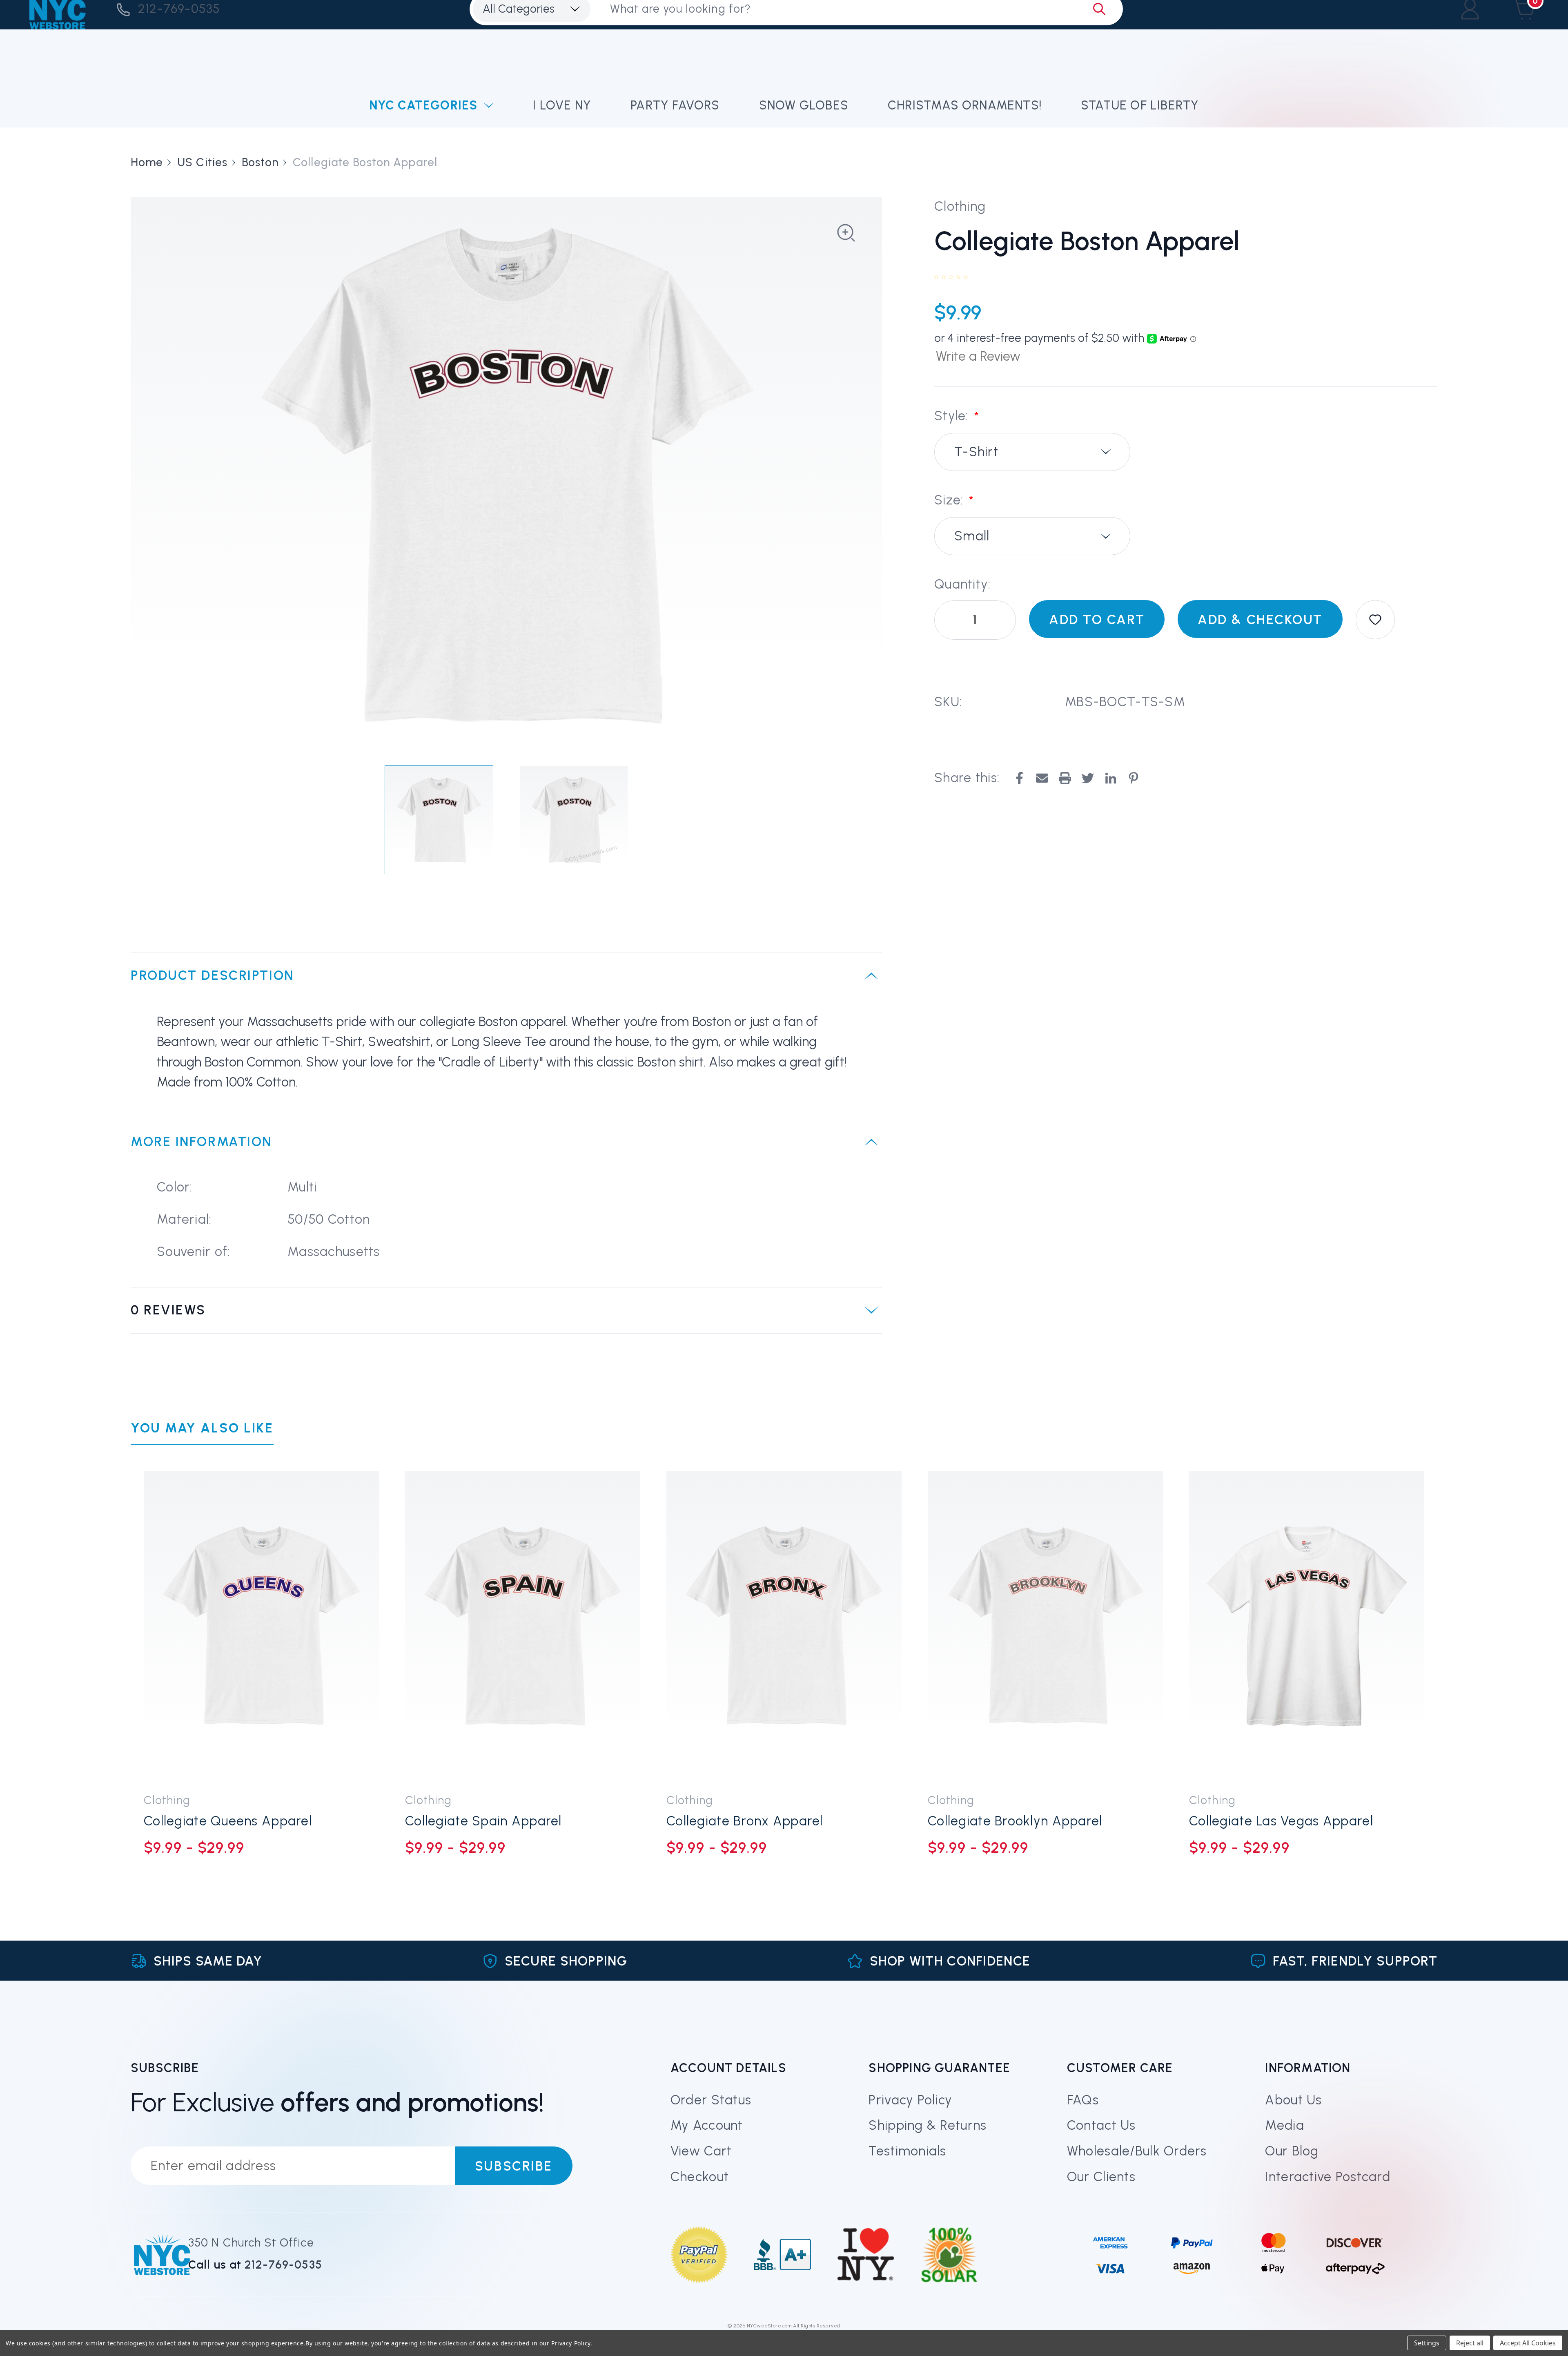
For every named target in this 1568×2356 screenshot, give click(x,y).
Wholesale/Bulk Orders (1137, 2151)
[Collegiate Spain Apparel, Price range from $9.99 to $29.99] (523, 1626)
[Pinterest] (1134, 778)
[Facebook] (1019, 778)
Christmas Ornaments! (965, 105)
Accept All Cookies (1528, 2343)
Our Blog (1292, 2151)
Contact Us (1101, 2125)
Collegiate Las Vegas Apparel (1281, 1821)
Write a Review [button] (978, 356)
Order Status (711, 2100)
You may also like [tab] (202, 1428)
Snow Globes (804, 105)
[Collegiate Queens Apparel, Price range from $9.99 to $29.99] (261, 1626)
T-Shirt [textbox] (976, 452)
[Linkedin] (1111, 778)
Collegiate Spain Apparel (483, 1821)
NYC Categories (423, 105)
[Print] (1065, 778)
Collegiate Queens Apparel (228, 1821)
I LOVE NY (562, 105)
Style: (957, 416)
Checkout (700, 2177)
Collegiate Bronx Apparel (745, 1821)
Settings (1427, 2343)
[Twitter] (1088, 778)
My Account (707, 2125)
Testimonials (907, 2151)
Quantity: (963, 584)
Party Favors (675, 105)
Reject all (1470, 2343)
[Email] (1042, 778)
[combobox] (1032, 452)
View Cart (701, 2151)
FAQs (1083, 2100)
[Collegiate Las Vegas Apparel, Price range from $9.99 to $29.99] (1307, 1626)
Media (1284, 2125)
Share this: (967, 778)
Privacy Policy (910, 2100)
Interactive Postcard (1328, 2177)
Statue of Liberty (1140, 105)
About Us (1293, 2100)
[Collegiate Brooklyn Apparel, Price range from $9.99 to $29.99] (1045, 1626)
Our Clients (1101, 2177)
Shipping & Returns (928, 2125)
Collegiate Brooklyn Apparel (1015, 1821)
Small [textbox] (972, 536)
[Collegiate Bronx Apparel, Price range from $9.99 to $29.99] (784, 1626)
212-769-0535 (179, 9)
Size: (954, 501)
